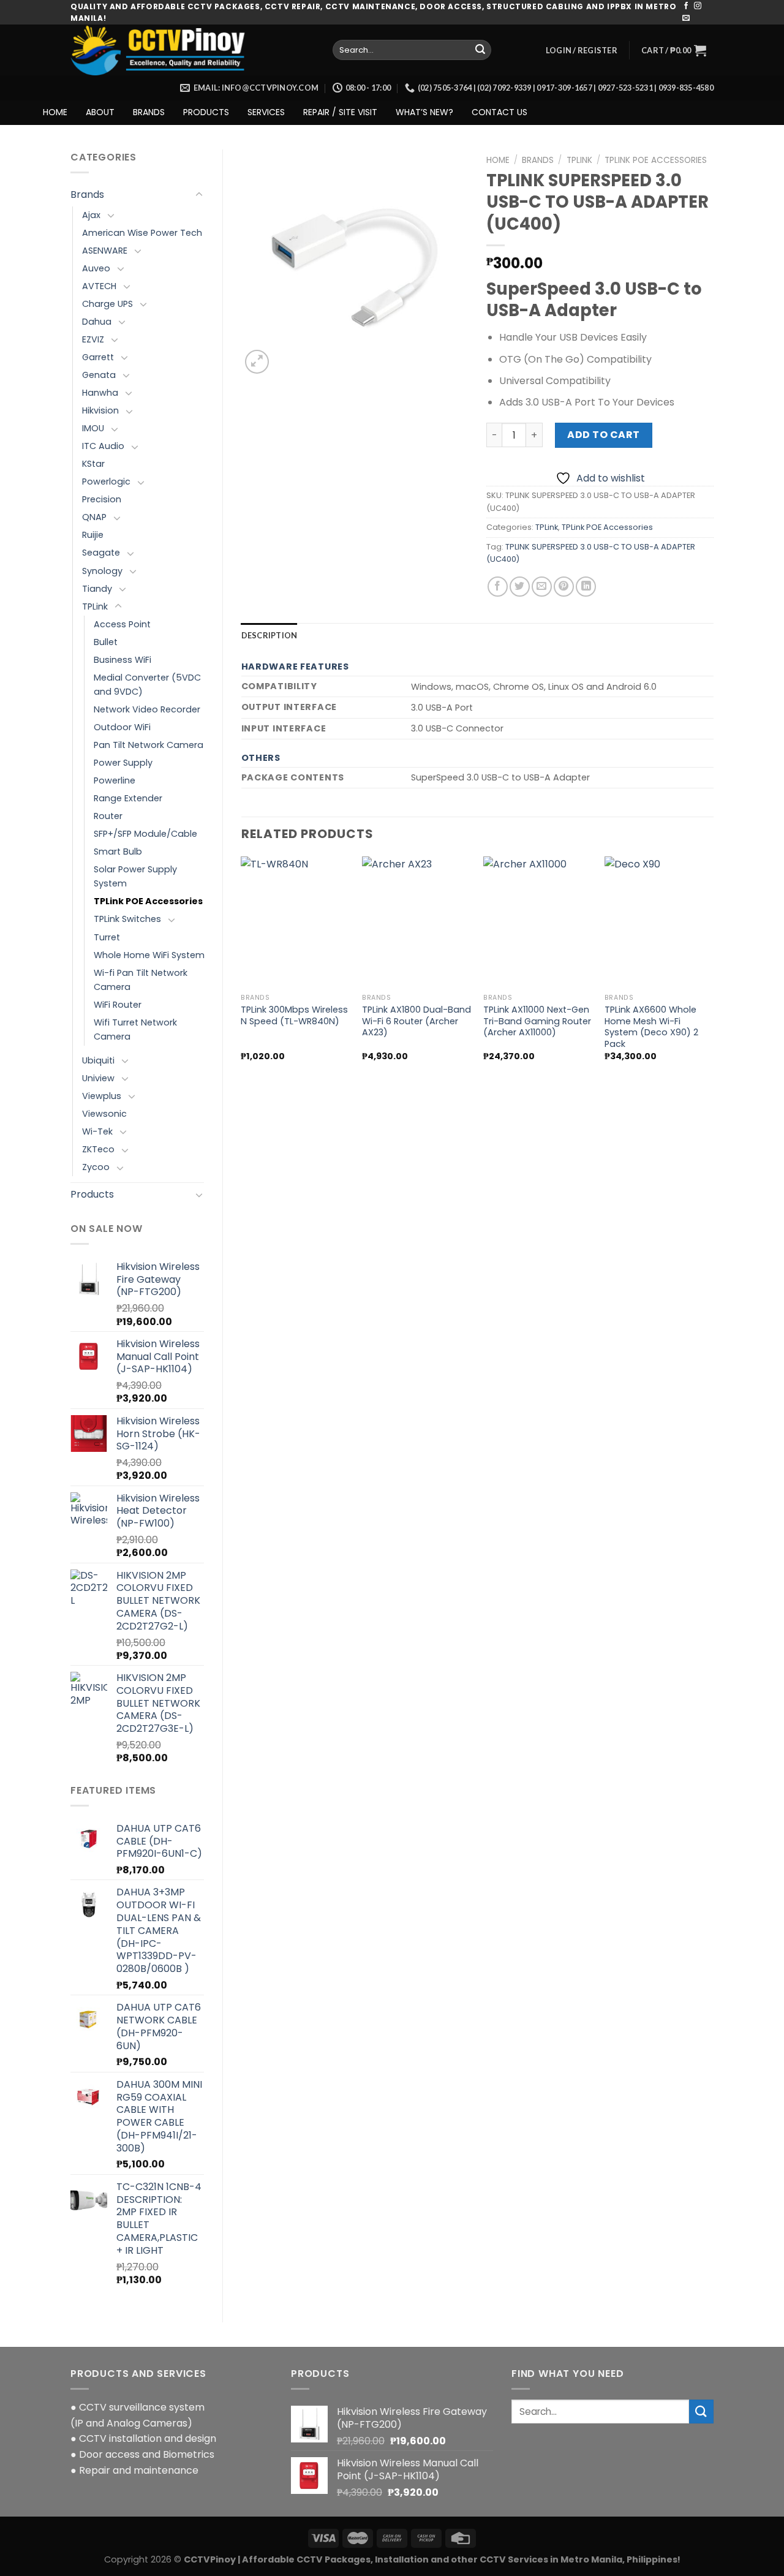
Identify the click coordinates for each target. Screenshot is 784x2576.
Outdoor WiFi (122, 727)
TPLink (95, 606)
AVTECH (99, 286)
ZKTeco (98, 1149)
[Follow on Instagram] (698, 6)
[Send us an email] (686, 18)
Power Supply (123, 763)
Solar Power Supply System (135, 876)
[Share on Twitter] (520, 587)
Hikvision (100, 410)
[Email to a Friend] (542, 587)
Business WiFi (123, 660)
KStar (93, 464)
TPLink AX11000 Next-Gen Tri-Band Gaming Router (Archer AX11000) (537, 1021)
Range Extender (128, 798)
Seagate (101, 553)
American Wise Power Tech (142, 233)
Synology (102, 571)
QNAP (94, 517)
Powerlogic (106, 482)
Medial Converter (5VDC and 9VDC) (147, 685)
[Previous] (242, 969)
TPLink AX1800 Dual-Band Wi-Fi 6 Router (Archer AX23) (417, 1021)
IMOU (93, 428)
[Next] (713, 969)
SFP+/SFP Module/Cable (145, 834)
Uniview (98, 1078)
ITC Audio (103, 446)
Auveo (96, 268)
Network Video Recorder (147, 709)
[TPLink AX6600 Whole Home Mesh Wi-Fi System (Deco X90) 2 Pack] (659, 922)
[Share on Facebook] (498, 587)
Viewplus (102, 1096)
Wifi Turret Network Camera (135, 1029)
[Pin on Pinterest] (564, 587)
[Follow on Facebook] (686, 6)
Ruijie (93, 535)
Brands (87, 195)
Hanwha (100, 393)
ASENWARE (105, 251)
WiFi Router (118, 1005)
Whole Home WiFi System (149, 955)
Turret (107, 937)
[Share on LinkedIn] (586, 587)
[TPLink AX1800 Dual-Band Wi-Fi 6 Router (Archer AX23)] (417, 922)
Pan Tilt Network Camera (149, 745)
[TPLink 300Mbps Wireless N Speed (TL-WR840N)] (295, 922)
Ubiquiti (98, 1060)
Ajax (91, 215)
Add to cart (603, 435)
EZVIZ (93, 339)
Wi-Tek (97, 1131)
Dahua (97, 322)
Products (92, 1194)
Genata (99, 375)
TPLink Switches (127, 919)
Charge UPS (107, 304)
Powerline (115, 780)
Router (108, 816)
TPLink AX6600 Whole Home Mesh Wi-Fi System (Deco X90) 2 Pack (651, 1027)
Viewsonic (104, 1114)
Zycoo (96, 1167)
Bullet (106, 642)
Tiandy (97, 589)
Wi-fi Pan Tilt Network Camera (141, 980)
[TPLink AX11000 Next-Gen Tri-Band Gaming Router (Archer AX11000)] (538, 922)
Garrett (98, 357)
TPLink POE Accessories (148, 901)
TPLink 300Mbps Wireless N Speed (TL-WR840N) (294, 1015)
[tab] (269, 635)
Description (269, 635)
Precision (102, 499)
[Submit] (480, 50)
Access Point (122, 624)
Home (498, 160)
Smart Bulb (118, 852)
